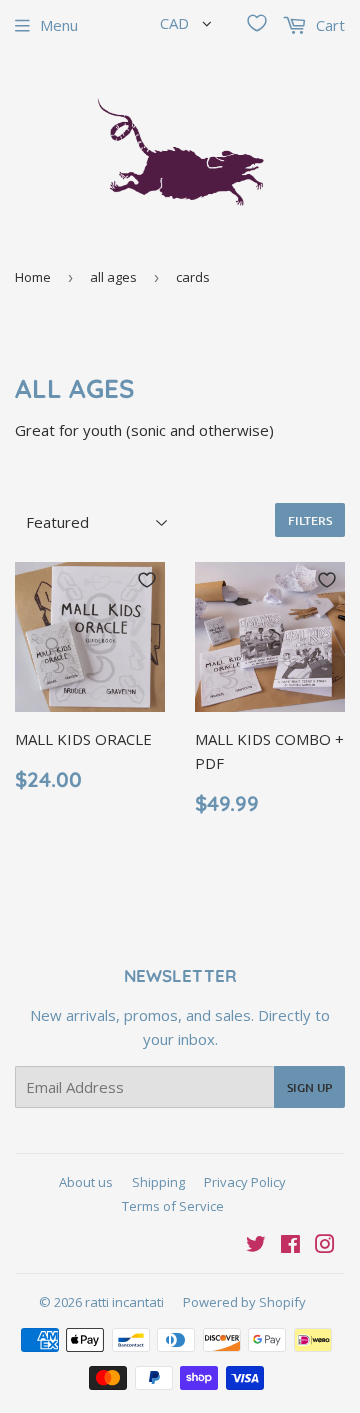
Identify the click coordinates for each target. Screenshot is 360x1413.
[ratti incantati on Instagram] (325, 1246)
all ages (113, 277)
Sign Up (309, 1087)
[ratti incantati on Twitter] (256, 1246)
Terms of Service (173, 1206)
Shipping (158, 1182)
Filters (310, 520)
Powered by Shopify (244, 1302)
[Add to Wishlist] (147, 580)
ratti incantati (124, 1302)
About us (86, 1182)
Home (33, 277)
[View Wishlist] (257, 23)
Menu (59, 25)
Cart (328, 25)
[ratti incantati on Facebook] (290, 1246)
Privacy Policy (245, 1182)
